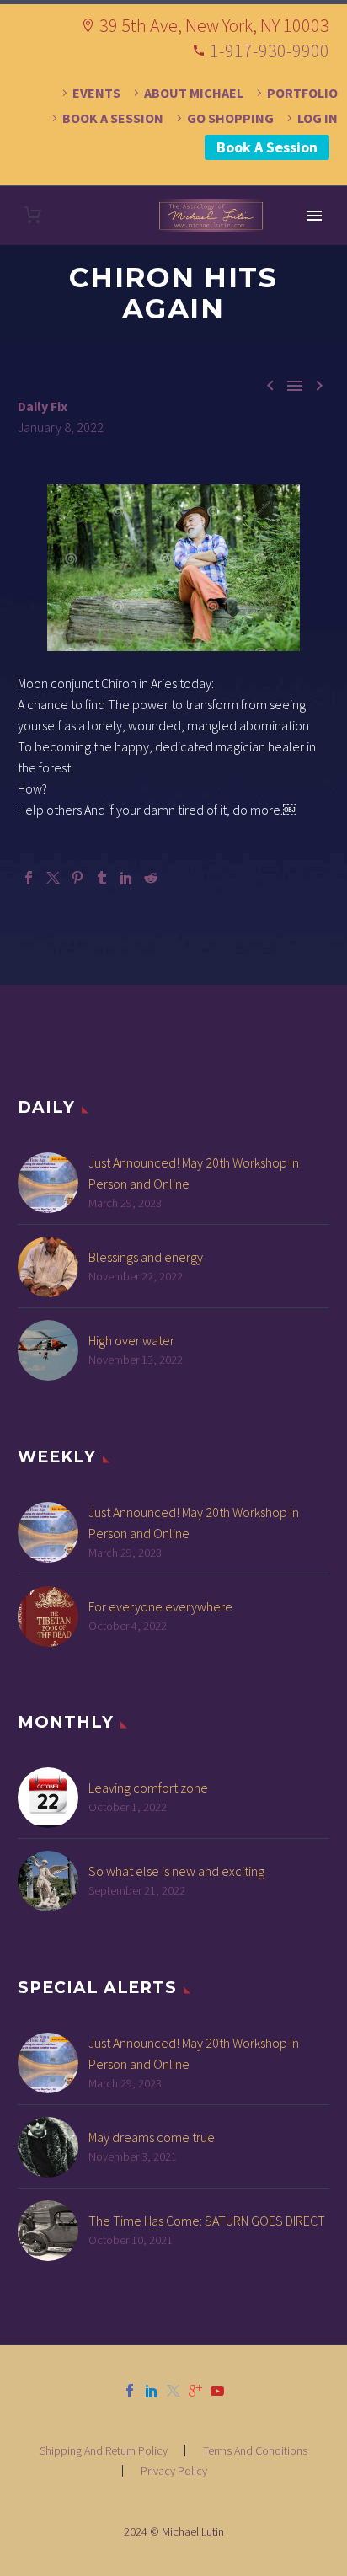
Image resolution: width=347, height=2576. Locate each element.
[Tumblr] (102, 878)
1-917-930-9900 (270, 51)
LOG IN (318, 118)
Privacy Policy (174, 2471)
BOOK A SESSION (113, 118)
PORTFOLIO (302, 93)
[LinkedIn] (126, 878)
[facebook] (130, 2391)
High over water (131, 1340)
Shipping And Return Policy (104, 2450)
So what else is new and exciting (176, 1871)
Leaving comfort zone (148, 1788)
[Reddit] (151, 878)
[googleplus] (195, 2391)
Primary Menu (314, 216)
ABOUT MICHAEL (194, 93)
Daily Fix (43, 406)
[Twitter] (53, 878)
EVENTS (96, 93)
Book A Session (267, 147)
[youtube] (217, 2391)
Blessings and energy (146, 1257)
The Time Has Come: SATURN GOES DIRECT (207, 2221)
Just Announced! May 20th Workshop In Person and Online (194, 1173)
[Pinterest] (77, 878)
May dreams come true (152, 2137)
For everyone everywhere (160, 1606)
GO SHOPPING (230, 118)
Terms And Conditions (255, 2450)
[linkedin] (152, 2391)
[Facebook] (29, 878)
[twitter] (173, 2391)
